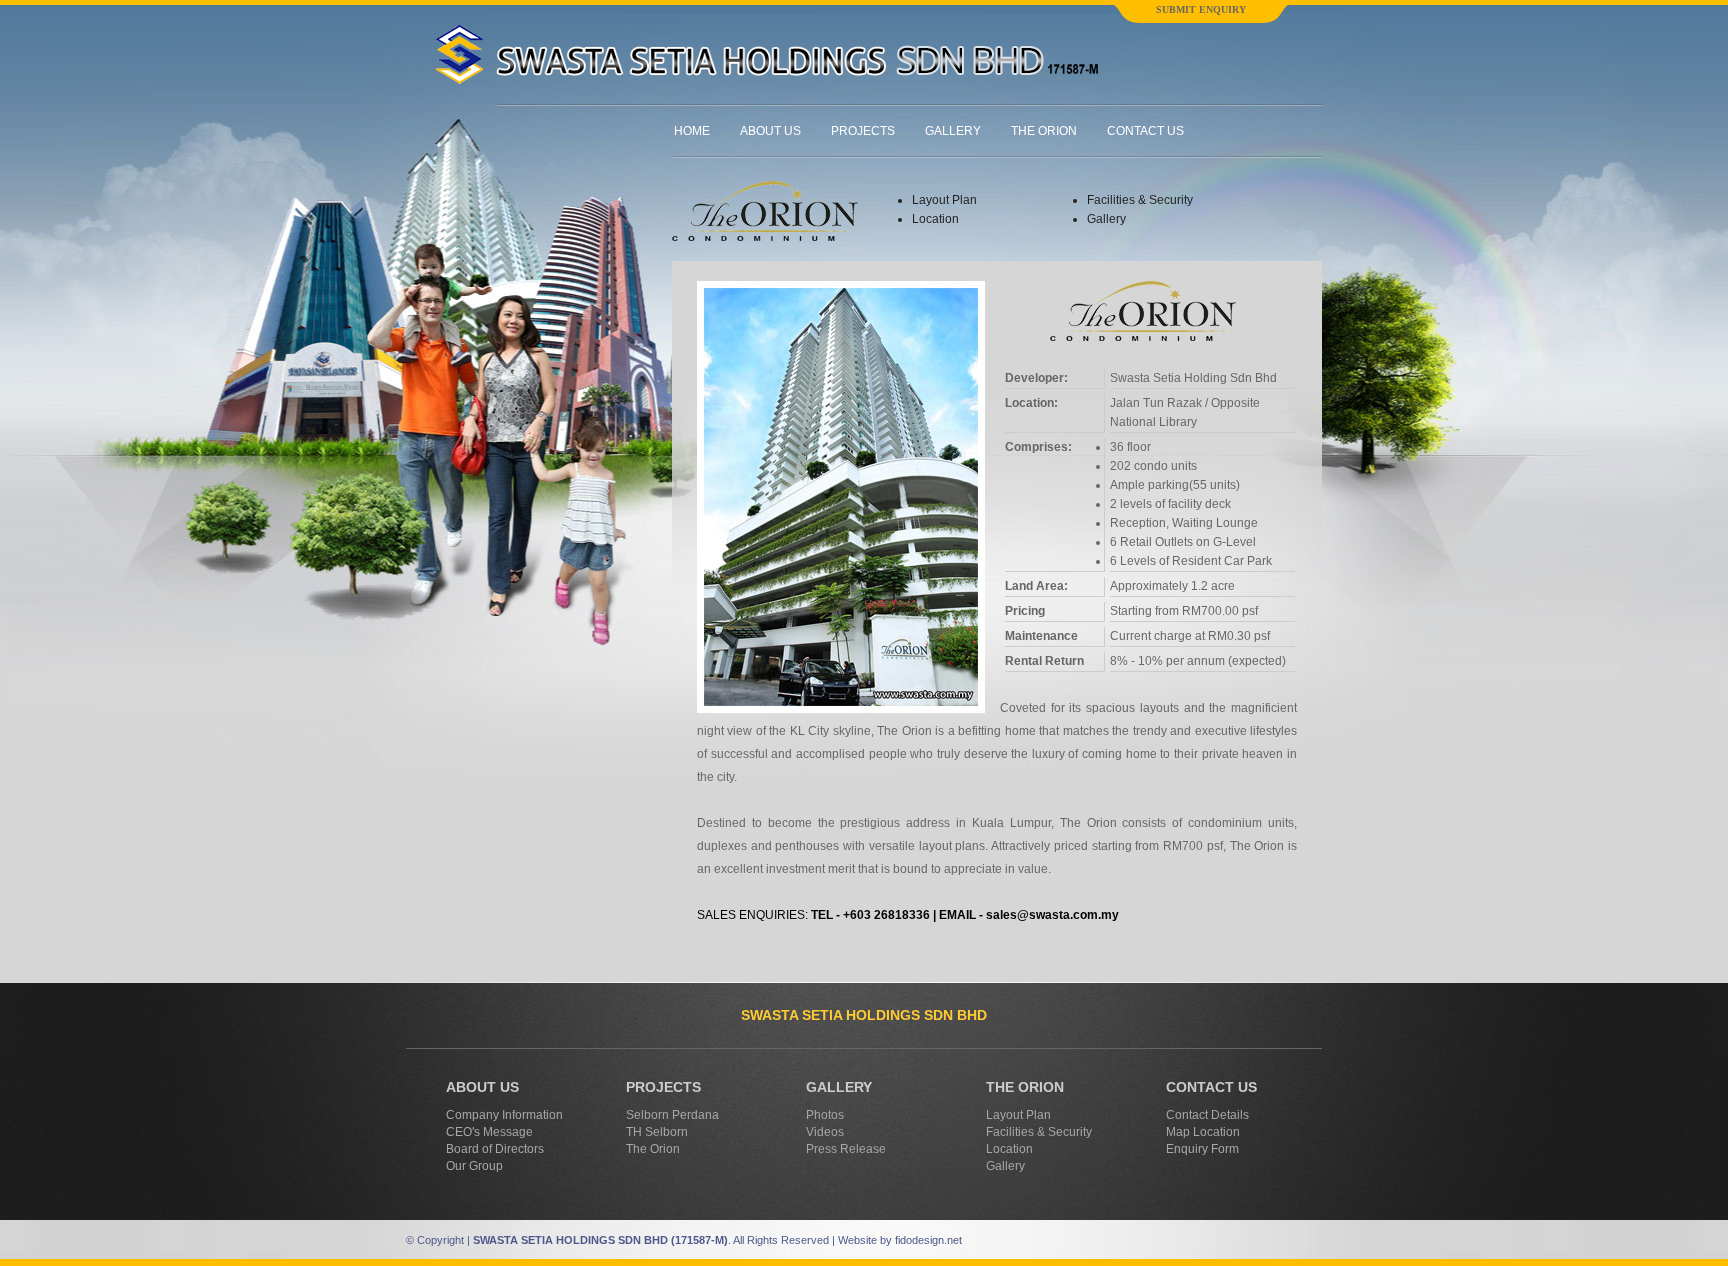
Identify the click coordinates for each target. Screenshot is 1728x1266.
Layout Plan (944, 200)
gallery (953, 131)
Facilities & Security (1140, 200)
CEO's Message (489, 1132)
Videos (825, 1132)
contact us (1145, 131)
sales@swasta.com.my (1052, 915)
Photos (825, 1115)
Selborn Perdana (672, 1115)
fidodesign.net (928, 1240)
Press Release (846, 1149)
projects (863, 131)
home (692, 131)
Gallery (1106, 219)
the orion (1044, 131)
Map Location (1203, 1132)
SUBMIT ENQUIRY (1201, 9)
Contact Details (1207, 1115)
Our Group (474, 1166)
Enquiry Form (1202, 1149)
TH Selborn (657, 1132)
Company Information (504, 1115)
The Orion (653, 1149)
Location (935, 219)
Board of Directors (495, 1149)
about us (770, 131)
